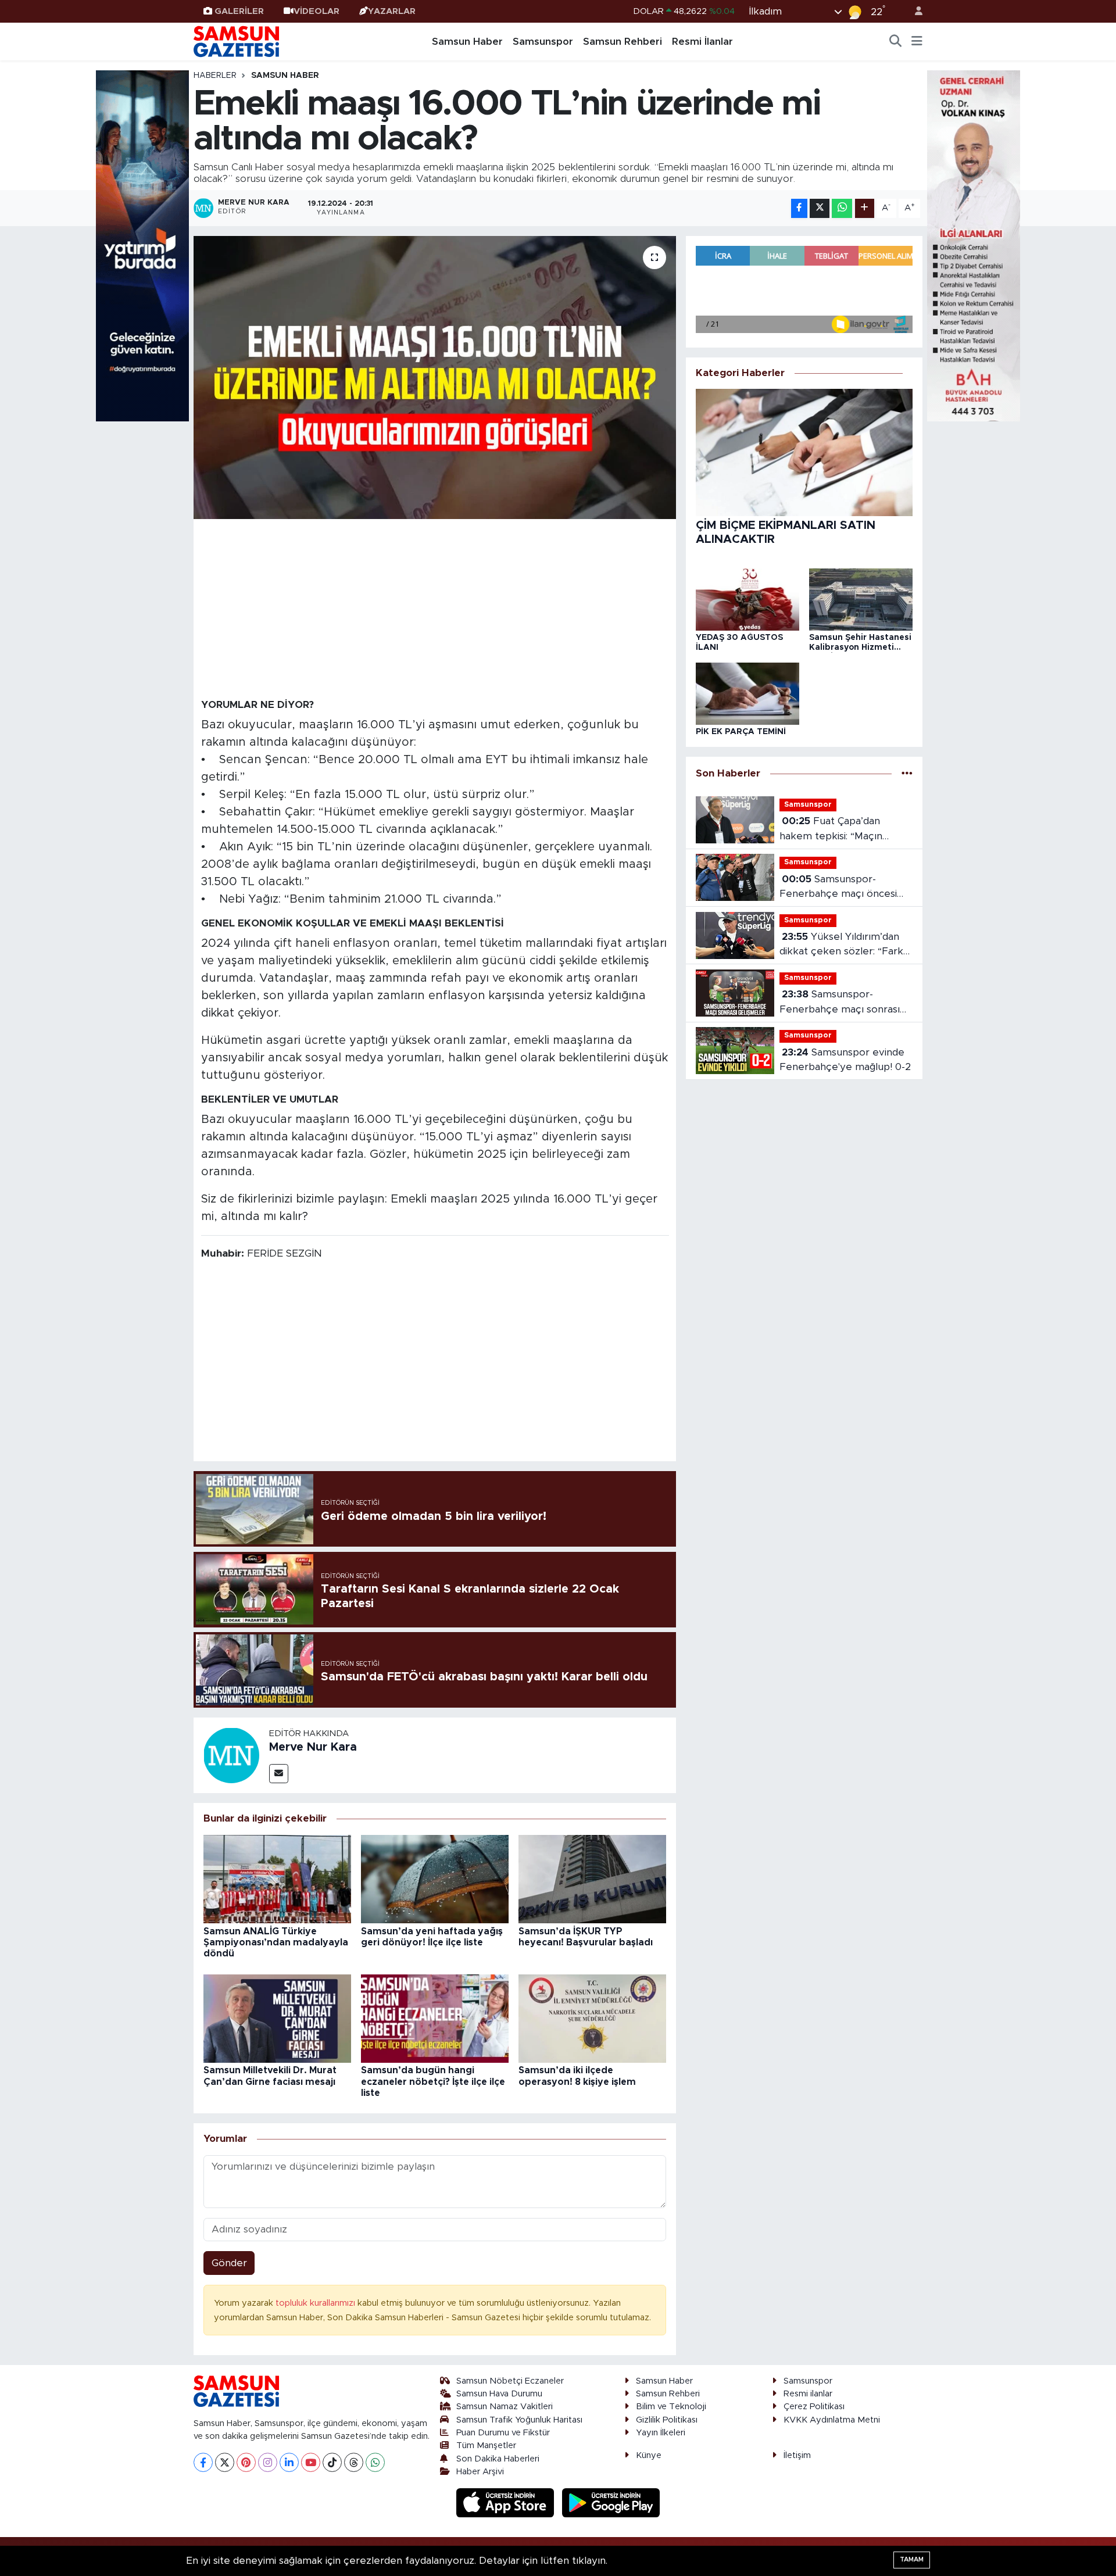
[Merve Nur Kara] (231, 1754)
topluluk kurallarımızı (316, 2303)
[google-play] (611, 2502)
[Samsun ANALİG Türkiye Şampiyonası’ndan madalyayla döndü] (277, 1878)
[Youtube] (311, 2462)
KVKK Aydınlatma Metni (832, 2420)
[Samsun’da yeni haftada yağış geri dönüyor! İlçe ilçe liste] (435, 1878)
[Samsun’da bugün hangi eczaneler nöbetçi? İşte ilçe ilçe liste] (435, 2018)
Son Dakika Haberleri (498, 2459)
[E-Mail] (279, 1774)
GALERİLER (239, 11)
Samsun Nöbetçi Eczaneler (510, 2381)
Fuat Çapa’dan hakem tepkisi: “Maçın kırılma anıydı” (831, 830)
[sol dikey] (142, 245)
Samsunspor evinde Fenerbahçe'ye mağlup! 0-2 (845, 1060)
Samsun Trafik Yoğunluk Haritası (519, 2420)
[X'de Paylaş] (820, 208)
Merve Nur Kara (313, 1747)
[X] (225, 2462)
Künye (649, 2455)
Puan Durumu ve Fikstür (503, 2433)
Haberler (215, 76)
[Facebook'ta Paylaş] (799, 208)
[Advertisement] (435, 608)
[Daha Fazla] (865, 208)
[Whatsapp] (375, 2462)
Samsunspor (543, 42)
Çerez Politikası (814, 2407)
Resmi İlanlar (702, 42)
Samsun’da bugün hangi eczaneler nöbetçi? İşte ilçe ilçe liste (433, 2081)
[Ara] (896, 42)
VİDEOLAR (316, 11)
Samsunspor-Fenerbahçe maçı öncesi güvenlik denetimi (838, 888)
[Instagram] (268, 2462)
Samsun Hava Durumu (499, 2394)
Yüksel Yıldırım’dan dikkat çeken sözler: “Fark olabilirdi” (841, 945)
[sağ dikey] (974, 245)
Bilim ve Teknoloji (671, 2407)
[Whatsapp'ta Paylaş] (842, 208)
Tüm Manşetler (486, 2446)
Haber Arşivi (480, 2472)
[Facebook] (203, 2462)
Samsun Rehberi (623, 42)
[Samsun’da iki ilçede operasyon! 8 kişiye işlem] (592, 2018)
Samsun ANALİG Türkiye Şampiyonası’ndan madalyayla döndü (276, 1942)
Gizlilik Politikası (667, 2420)
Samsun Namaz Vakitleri (505, 2407)
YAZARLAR (392, 11)
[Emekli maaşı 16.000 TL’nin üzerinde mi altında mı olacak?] (435, 378)
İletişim (797, 2455)
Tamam (912, 2559)
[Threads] (354, 2462)
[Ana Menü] (917, 42)
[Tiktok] (332, 2462)
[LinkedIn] (289, 2462)
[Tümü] (907, 774)
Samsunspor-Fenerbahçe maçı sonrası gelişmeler (840, 1003)
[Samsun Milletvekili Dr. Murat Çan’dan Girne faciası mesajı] (277, 2018)
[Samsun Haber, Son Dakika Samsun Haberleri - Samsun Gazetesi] (237, 41)
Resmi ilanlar (808, 2394)
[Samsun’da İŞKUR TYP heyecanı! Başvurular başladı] (592, 1878)
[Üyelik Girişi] (914, 11)
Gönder (229, 2263)
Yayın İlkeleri (661, 2433)
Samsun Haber (467, 42)
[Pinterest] (246, 2462)
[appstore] (507, 2502)
